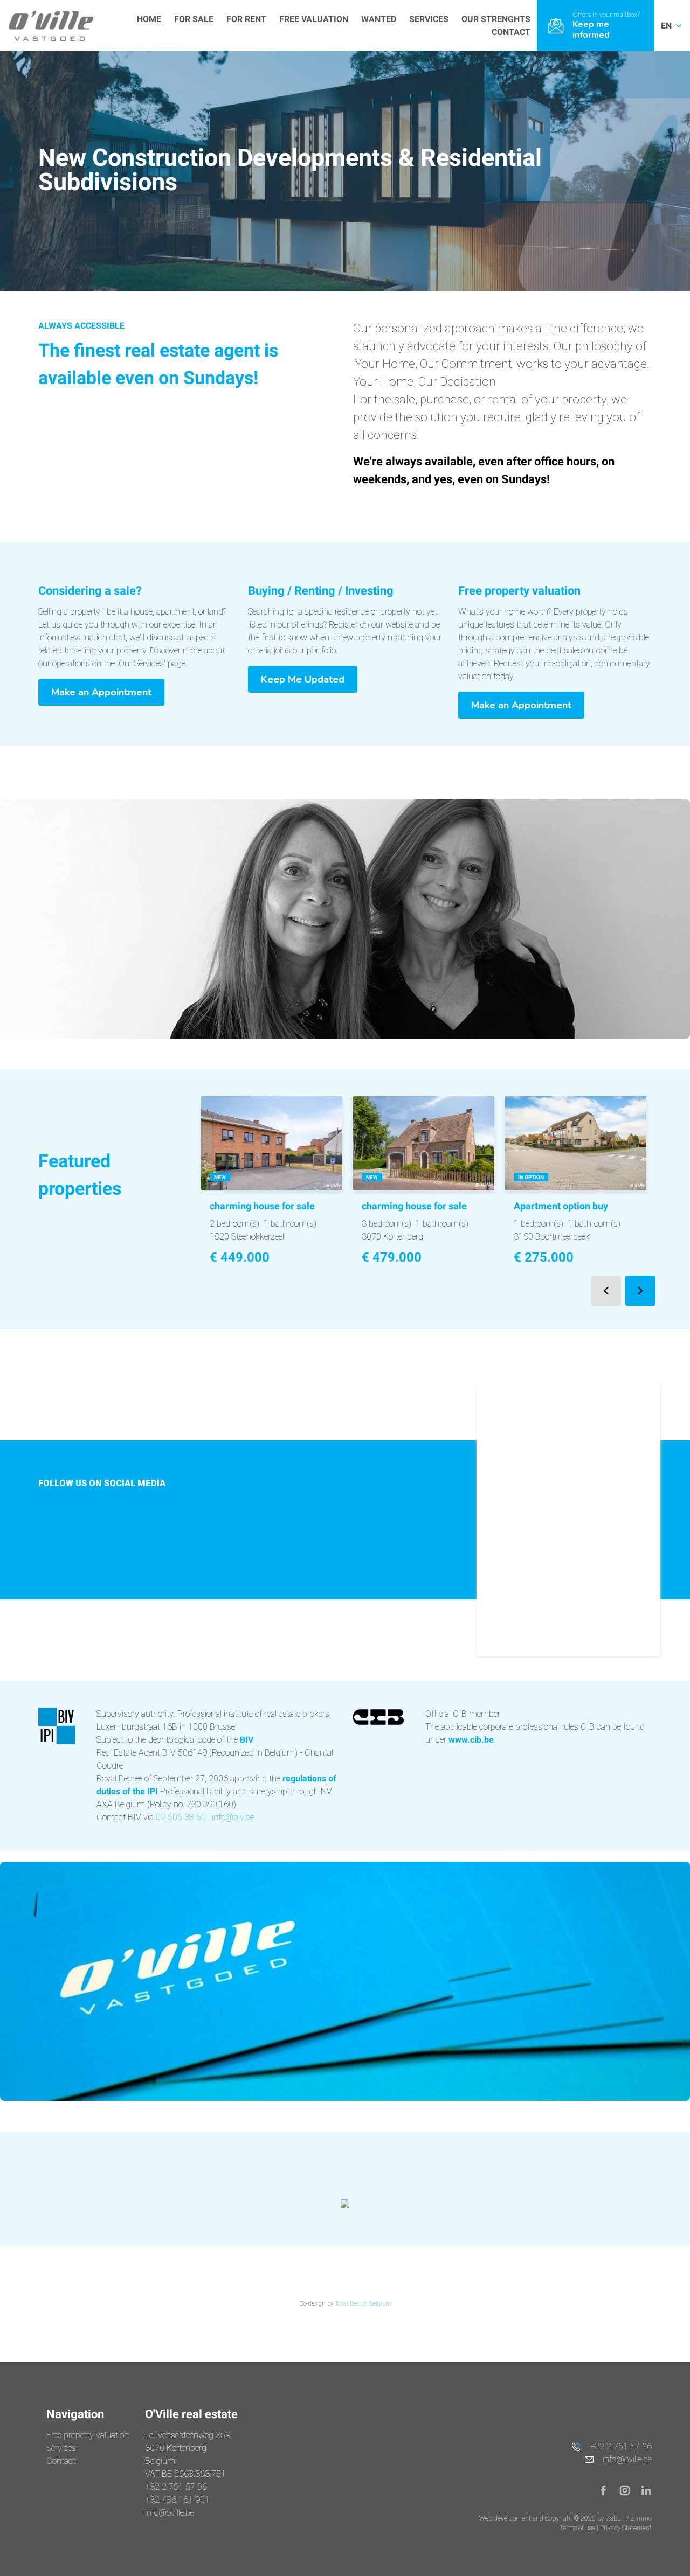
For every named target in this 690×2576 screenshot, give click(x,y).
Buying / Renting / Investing (321, 591)
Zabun (615, 2518)
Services (61, 2448)
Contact (61, 2461)
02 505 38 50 (181, 1817)
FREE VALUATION (314, 19)
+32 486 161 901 (177, 2500)
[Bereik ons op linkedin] (646, 2490)
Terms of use (578, 2528)
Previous (606, 1291)
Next (640, 1291)
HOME (149, 19)
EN (667, 26)
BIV (247, 1740)
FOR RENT (246, 19)
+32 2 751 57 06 (176, 2487)
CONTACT (511, 32)
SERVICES (429, 19)
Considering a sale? (90, 591)
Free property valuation (519, 591)
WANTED (379, 19)
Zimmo (641, 2518)
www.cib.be (471, 1740)
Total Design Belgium (363, 2304)
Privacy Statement (626, 2528)
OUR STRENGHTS (496, 19)
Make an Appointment (101, 692)
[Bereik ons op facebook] (608, 2490)
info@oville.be (170, 2513)
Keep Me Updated (303, 679)
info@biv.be (233, 1817)
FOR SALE (194, 19)
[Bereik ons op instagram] (629, 2490)
